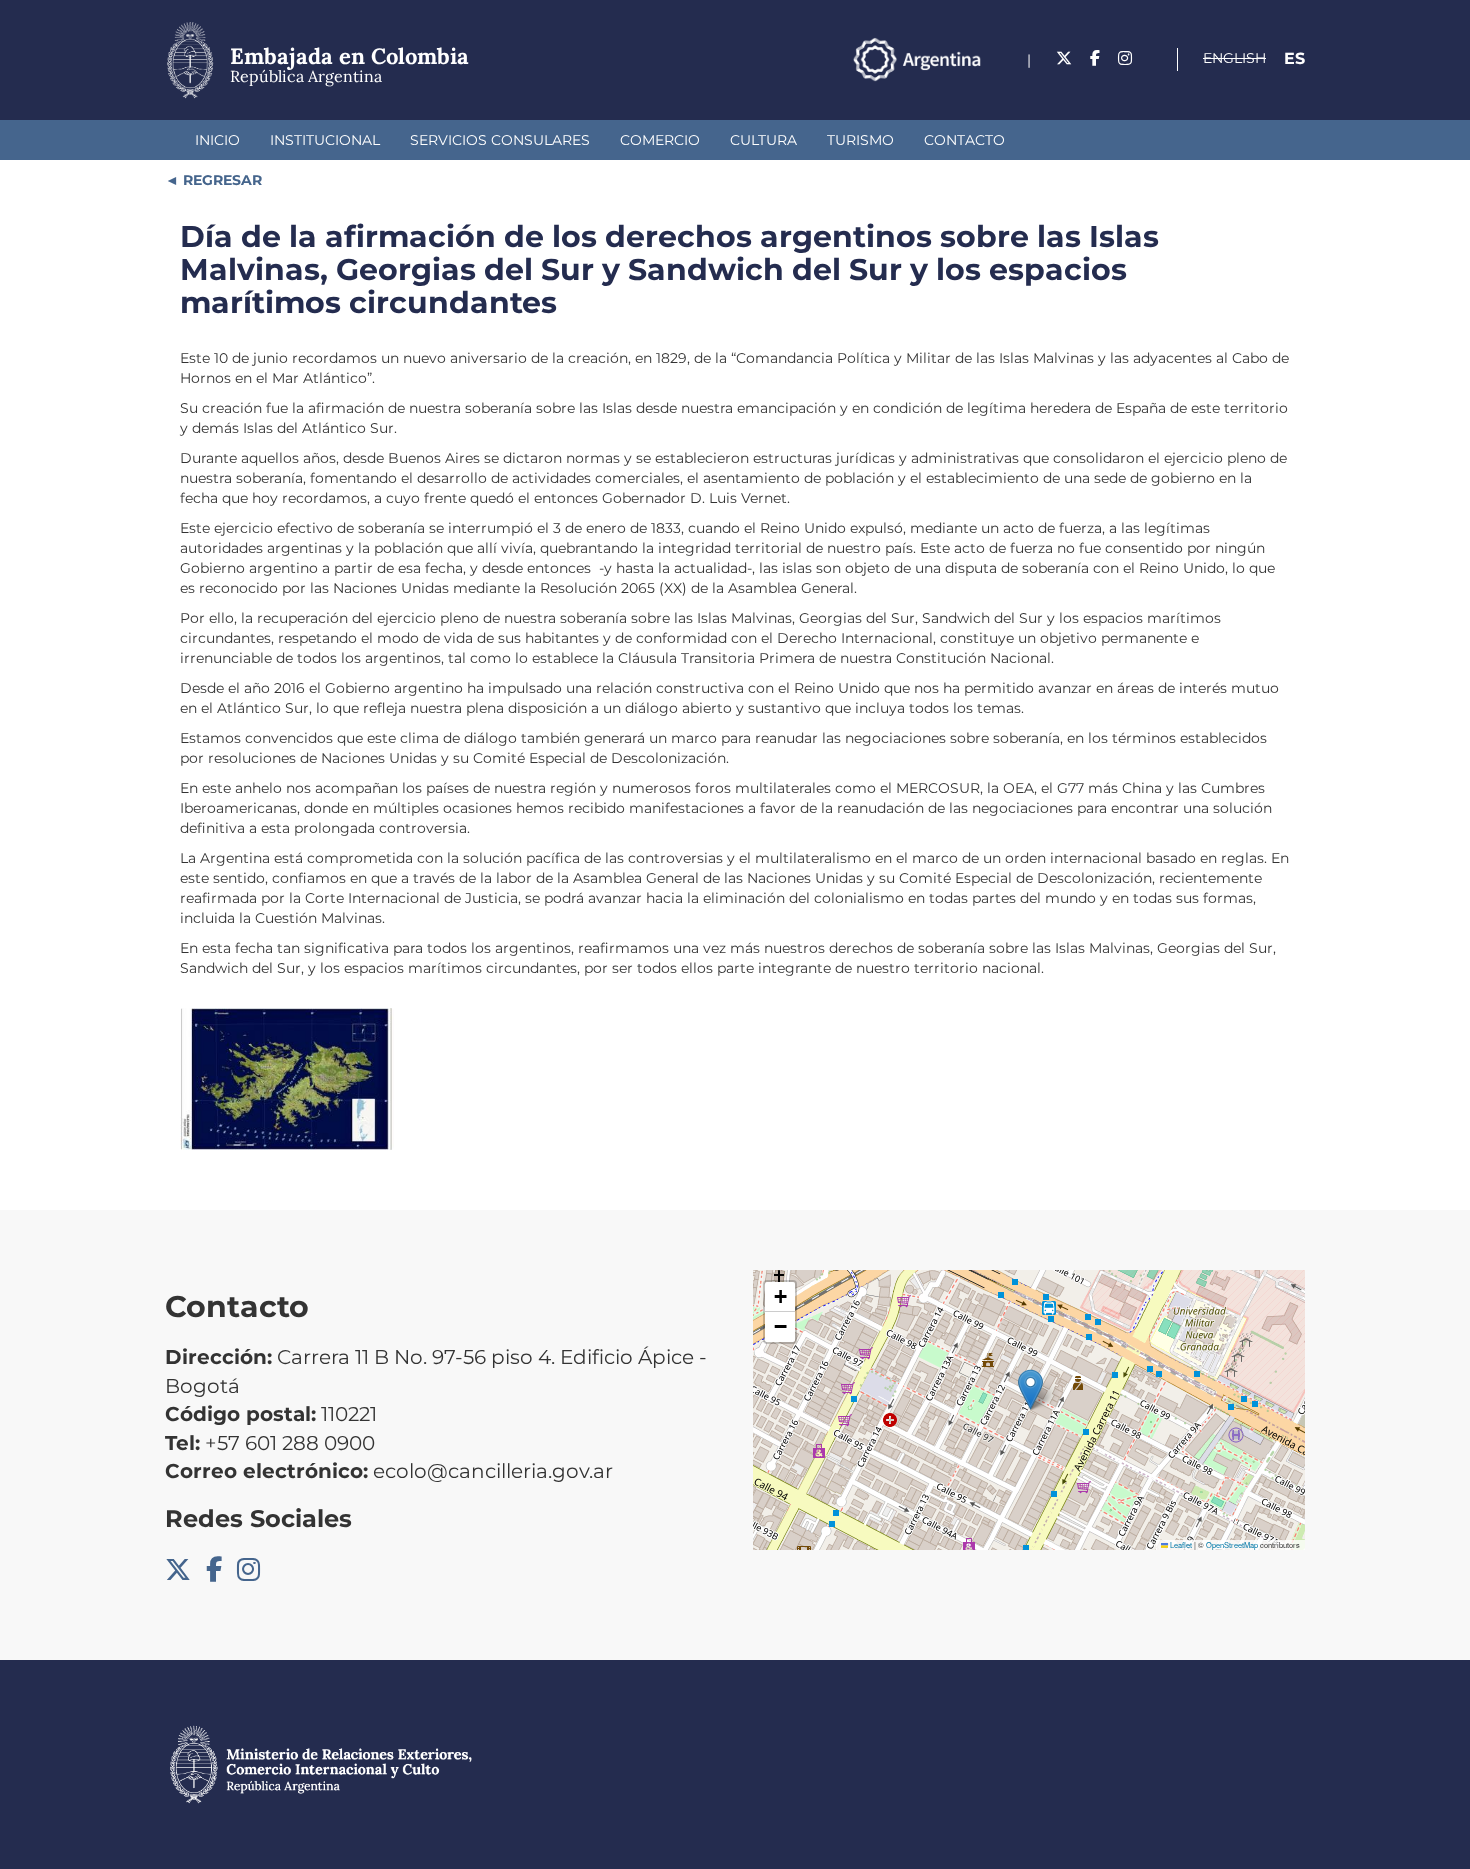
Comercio (660, 140)
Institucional (325, 140)
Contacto (964, 140)
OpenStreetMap (1232, 1544)
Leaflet (1180, 1544)
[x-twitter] (1064, 58)
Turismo (860, 140)
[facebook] (1095, 58)
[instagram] (1125, 58)
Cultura (763, 140)
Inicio (217, 140)
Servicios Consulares (500, 140)
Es (1294, 58)
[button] (1030, 1389)
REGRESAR (220, 180)
